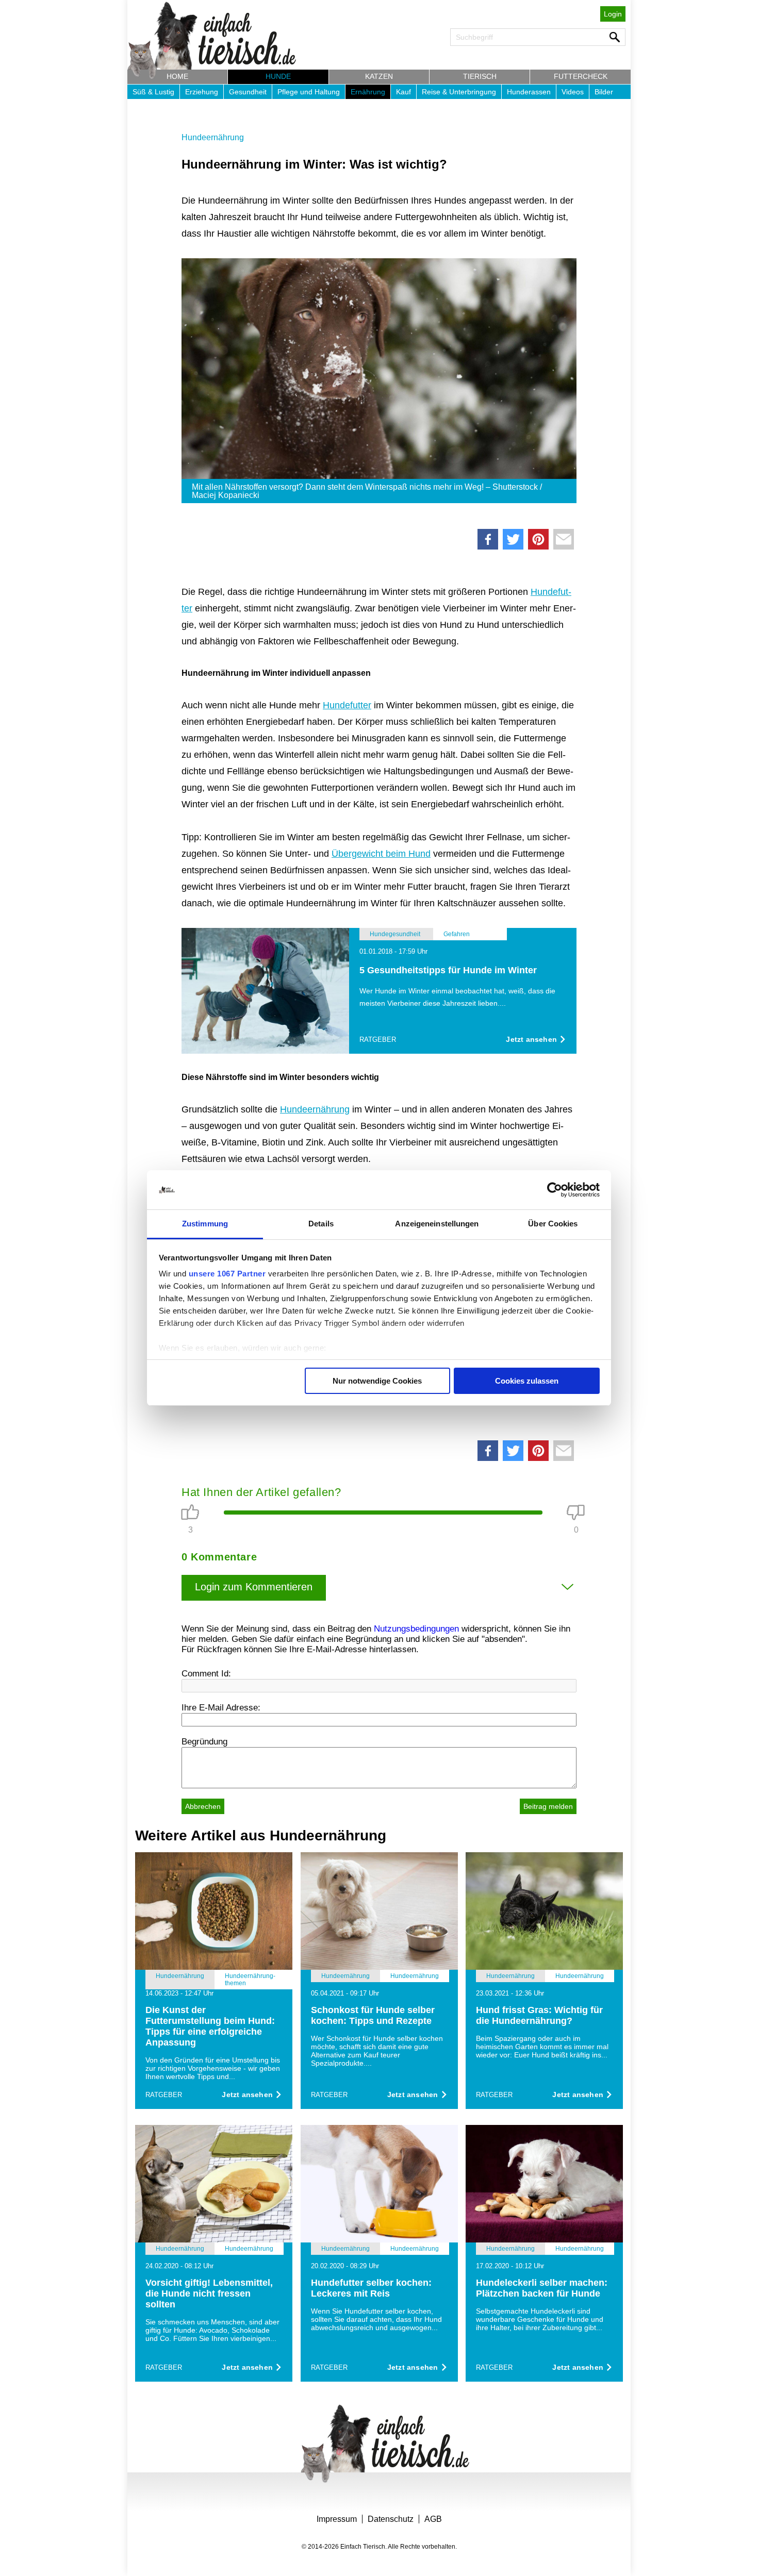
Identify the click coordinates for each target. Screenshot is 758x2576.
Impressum (337, 2519)
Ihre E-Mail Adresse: (221, 1708)
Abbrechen (203, 1806)
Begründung (204, 1742)
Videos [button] (573, 92)
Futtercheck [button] (581, 76)
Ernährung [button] (368, 92)
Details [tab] (321, 1224)
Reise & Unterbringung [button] (459, 92)
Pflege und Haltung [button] (309, 92)
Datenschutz (391, 2519)
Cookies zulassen (527, 1381)
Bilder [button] (604, 92)
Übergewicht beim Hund (381, 854)
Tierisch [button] (480, 76)
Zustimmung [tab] (205, 1224)
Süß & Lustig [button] (153, 92)
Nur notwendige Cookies (377, 1381)
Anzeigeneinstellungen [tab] (437, 1224)
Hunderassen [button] (529, 92)
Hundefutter (347, 705)
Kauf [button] (403, 92)
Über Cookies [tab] (553, 1224)
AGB (433, 2519)
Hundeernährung (213, 137)
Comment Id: (206, 1674)
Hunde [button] (278, 76)
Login (613, 14)
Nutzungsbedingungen (416, 1629)
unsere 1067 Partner (227, 1274)
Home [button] (177, 76)
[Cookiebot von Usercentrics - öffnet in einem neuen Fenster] (555, 1190)
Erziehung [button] (202, 92)
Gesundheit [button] (248, 92)
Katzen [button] (379, 76)
